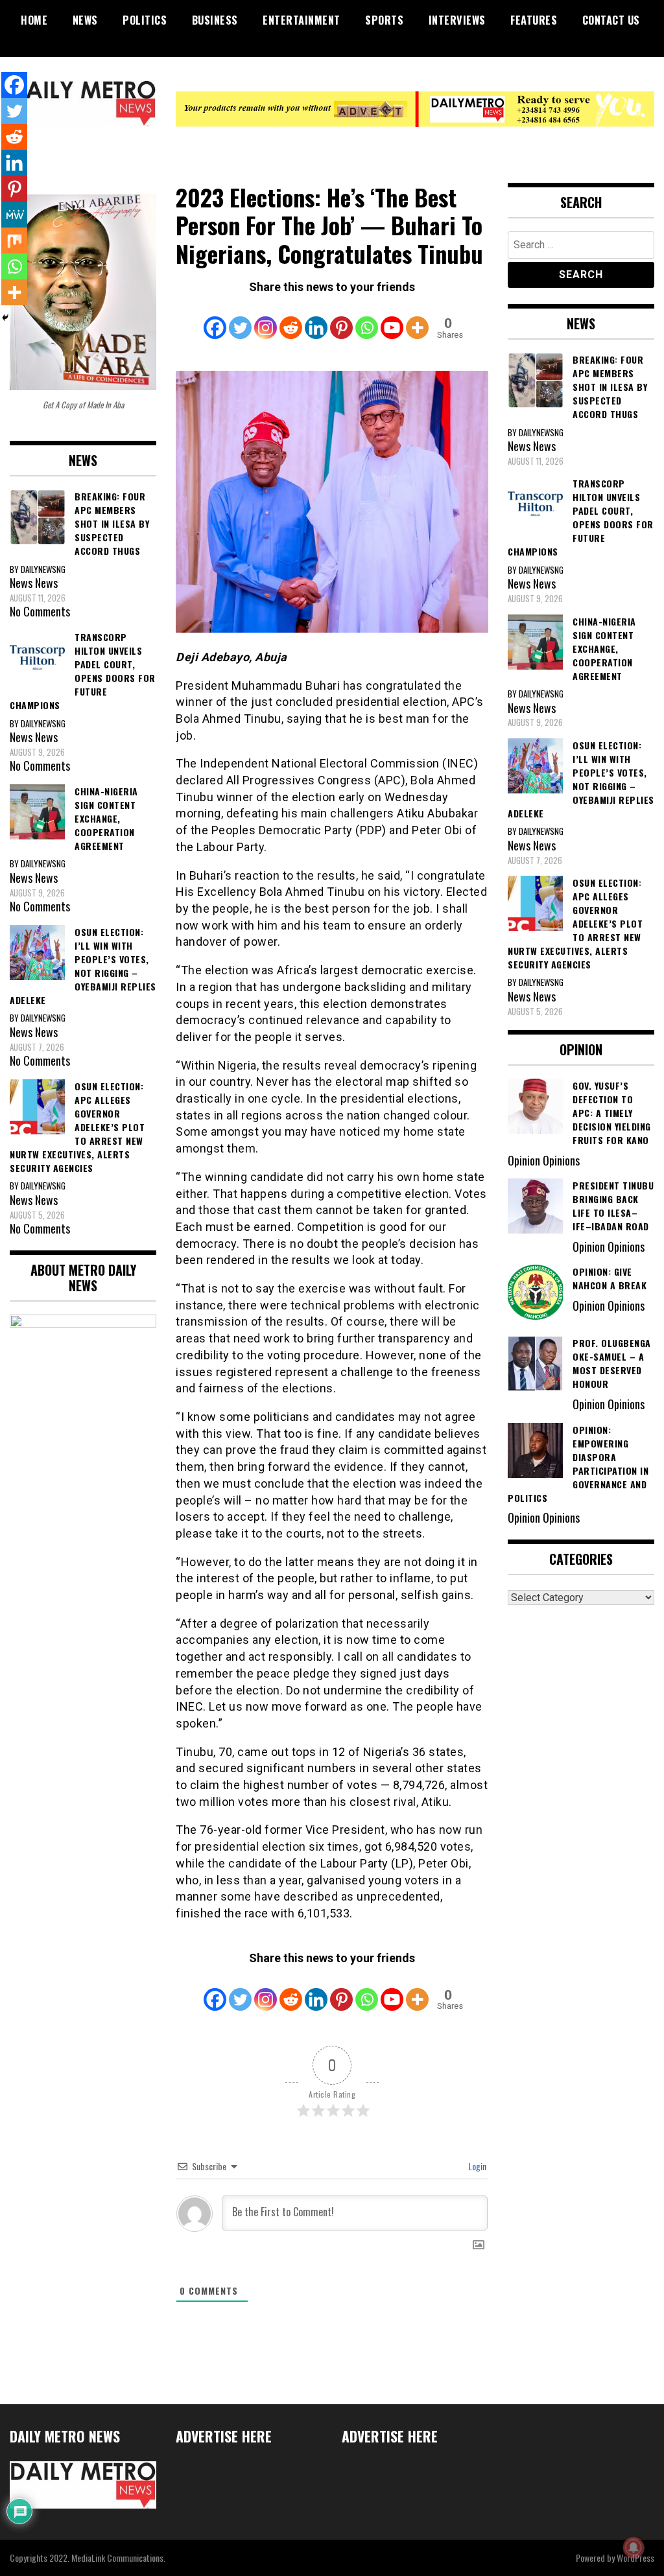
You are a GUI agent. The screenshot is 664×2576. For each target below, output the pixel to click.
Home (34, 20)
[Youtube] (392, 318)
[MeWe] (14, 215)
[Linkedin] (316, 318)
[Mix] (14, 240)
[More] (417, 318)
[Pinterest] (341, 318)
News (85, 20)
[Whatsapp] (367, 318)
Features (534, 20)
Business (215, 20)
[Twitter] (240, 318)
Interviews (457, 20)
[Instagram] (266, 318)
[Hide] (5, 318)
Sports (384, 20)
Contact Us (611, 20)
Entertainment (302, 20)
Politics (145, 20)
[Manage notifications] (634, 2547)
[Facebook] (215, 318)
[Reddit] (291, 318)
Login (476, 2166)
